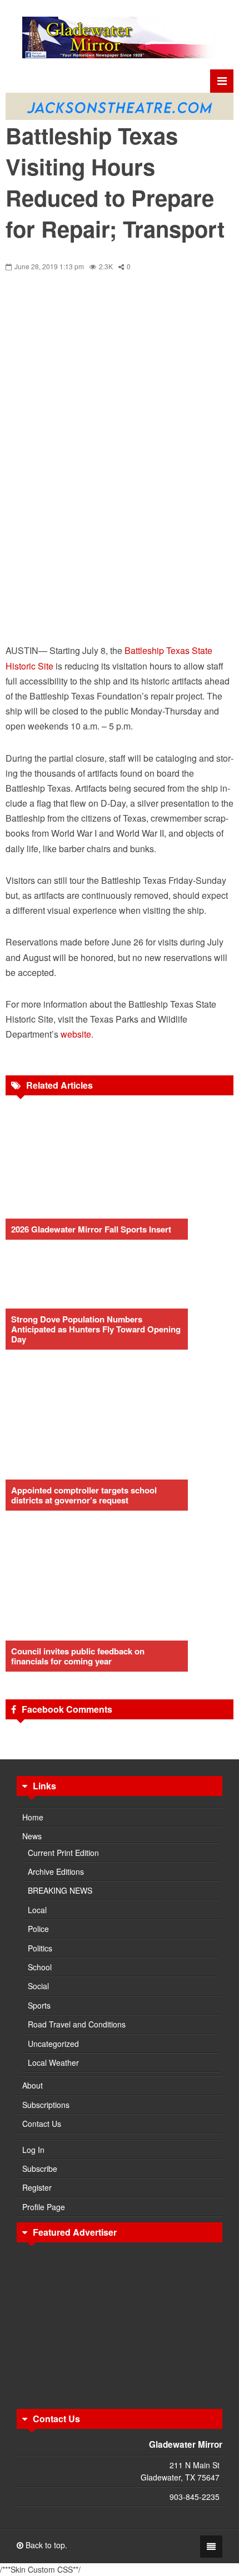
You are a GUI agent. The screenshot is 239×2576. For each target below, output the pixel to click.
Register (37, 2187)
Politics (40, 1948)
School (40, 1967)
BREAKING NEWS (60, 1890)
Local (37, 1910)
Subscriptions (46, 2105)
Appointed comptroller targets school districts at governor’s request (84, 1495)
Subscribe (40, 2169)
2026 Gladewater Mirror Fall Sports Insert (91, 1229)
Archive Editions (56, 1871)
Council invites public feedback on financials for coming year (78, 1656)
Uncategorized (53, 2044)
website (76, 1034)
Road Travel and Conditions (77, 2024)
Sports (39, 2005)
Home (33, 1817)
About (33, 2085)
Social (38, 1986)
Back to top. (45, 2545)
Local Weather (53, 2062)
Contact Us (42, 2124)
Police (38, 1929)
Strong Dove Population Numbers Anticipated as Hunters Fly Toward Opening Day (96, 1329)
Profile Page (44, 2207)
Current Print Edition (63, 1853)
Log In (33, 2150)
